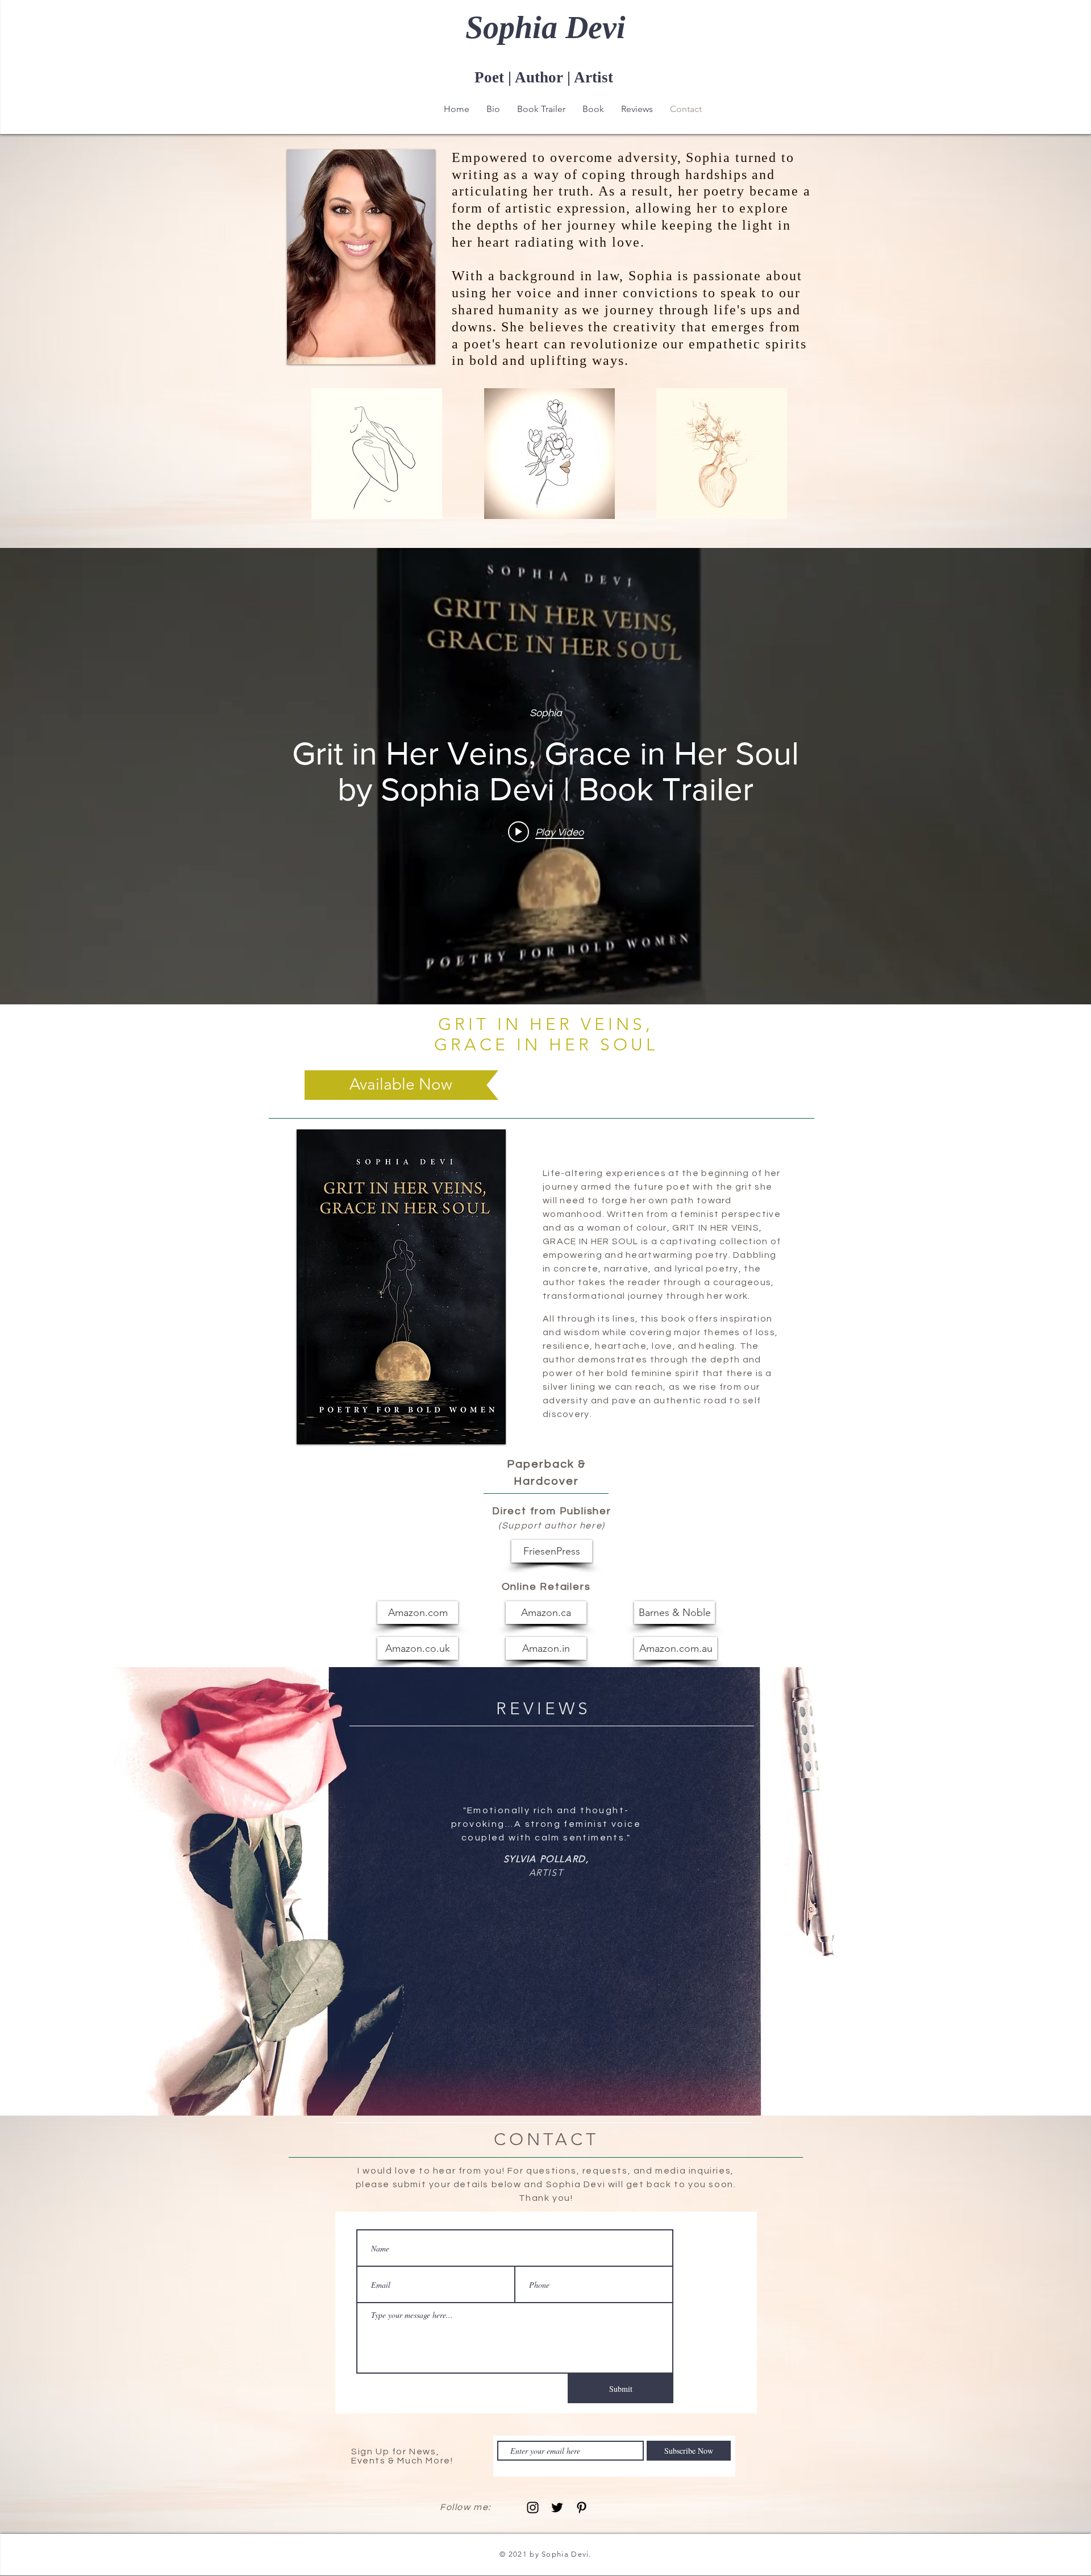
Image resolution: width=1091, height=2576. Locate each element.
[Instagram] (533, 2508)
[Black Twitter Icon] (557, 2508)
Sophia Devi (545, 27)
